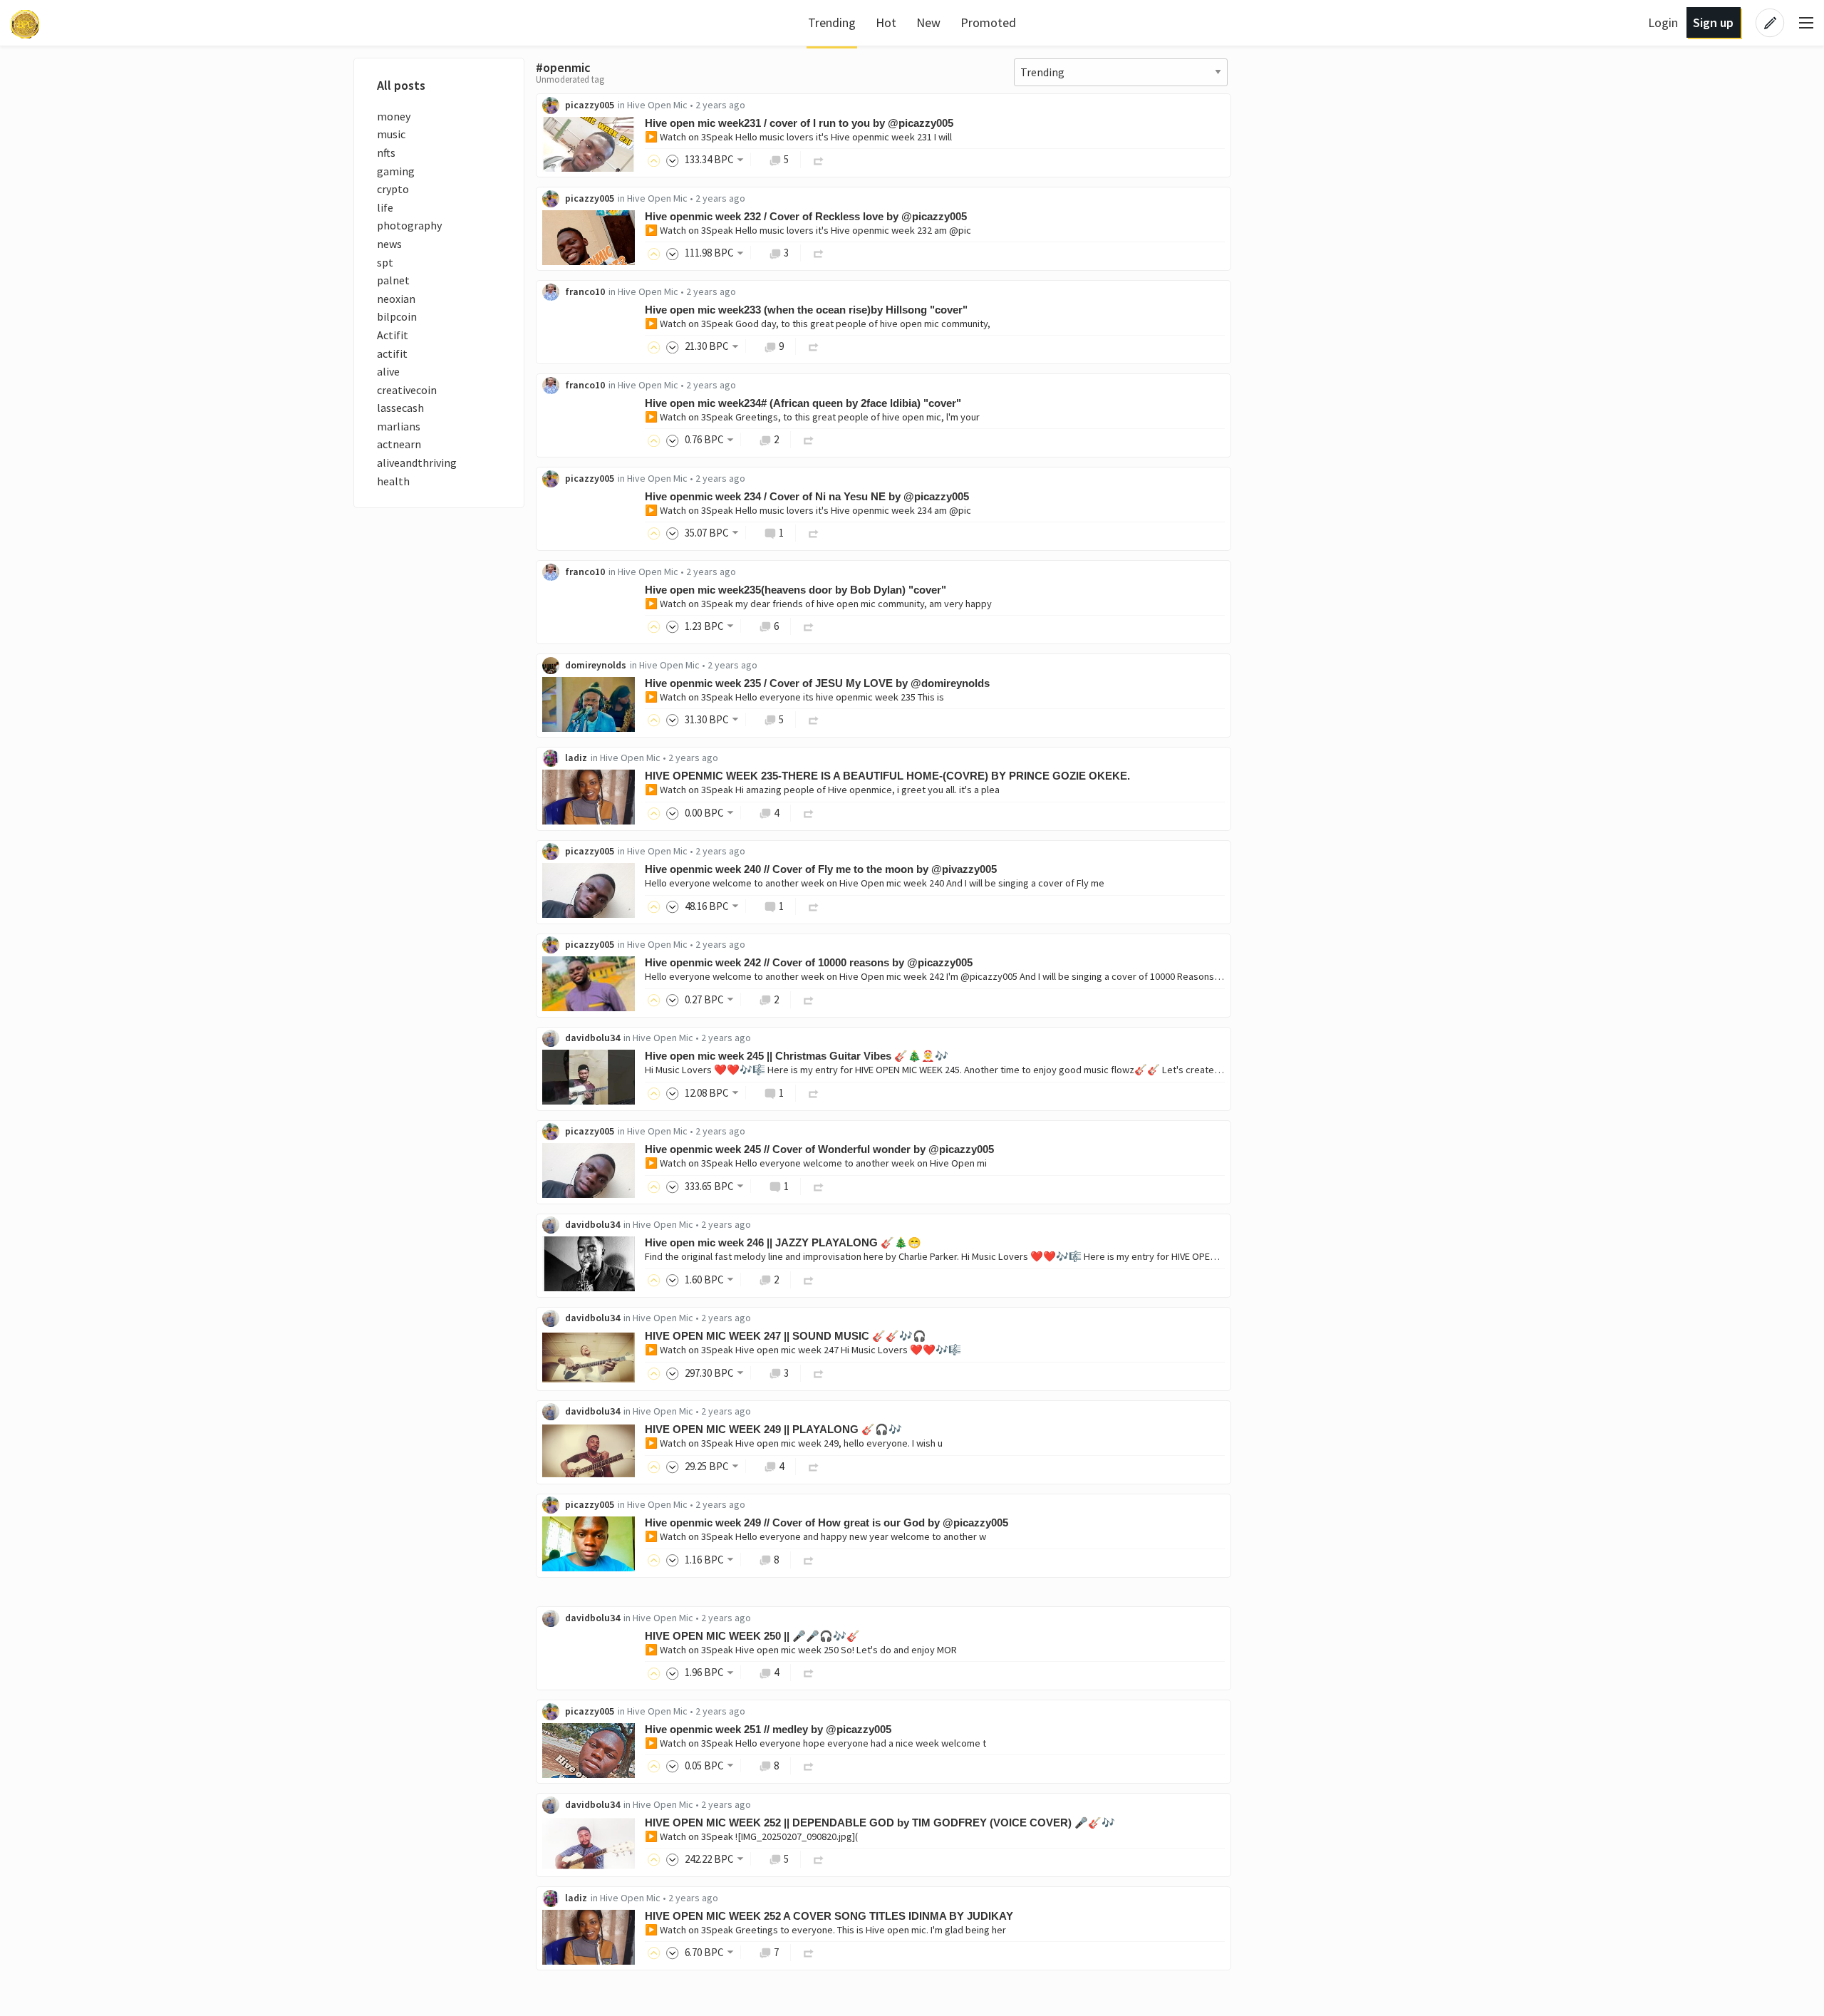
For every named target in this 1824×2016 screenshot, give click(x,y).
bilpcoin (397, 316)
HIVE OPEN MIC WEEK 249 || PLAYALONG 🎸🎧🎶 (773, 1429)
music (391, 134)
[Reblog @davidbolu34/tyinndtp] (819, 1859)
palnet (393, 280)
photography (409, 225)
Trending (832, 22)
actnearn (399, 444)
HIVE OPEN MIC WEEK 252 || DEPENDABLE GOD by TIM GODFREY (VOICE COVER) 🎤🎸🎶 (880, 1823)
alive (388, 371)
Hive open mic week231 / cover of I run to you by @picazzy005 (799, 123)
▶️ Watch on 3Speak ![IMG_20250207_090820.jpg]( (751, 1836)
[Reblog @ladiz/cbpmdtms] (809, 1952)
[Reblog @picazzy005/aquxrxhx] (809, 1766)
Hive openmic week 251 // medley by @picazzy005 (768, 1729)
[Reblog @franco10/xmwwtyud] (809, 439)
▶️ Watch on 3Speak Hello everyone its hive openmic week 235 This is (794, 697)
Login (1663, 22)
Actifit (393, 335)
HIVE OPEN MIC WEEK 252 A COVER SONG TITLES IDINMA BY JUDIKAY (829, 1916)
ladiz (576, 758)
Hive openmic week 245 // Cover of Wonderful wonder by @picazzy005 (819, 1149)
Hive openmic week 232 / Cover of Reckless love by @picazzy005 (806, 216)
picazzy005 (590, 105)
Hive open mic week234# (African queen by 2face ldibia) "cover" (803, 403)
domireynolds (596, 665)
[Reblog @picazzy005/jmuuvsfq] (819, 1186)
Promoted (988, 22)
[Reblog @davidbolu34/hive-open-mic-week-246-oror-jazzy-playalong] (809, 1280)
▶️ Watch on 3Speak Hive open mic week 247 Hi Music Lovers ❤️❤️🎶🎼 (803, 1350)
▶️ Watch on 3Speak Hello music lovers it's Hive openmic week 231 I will (798, 137)
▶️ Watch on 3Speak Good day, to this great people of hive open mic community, (818, 324)
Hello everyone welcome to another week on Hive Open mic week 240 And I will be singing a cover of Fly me (875, 883)
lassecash (400, 408)
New (928, 22)
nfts (386, 153)
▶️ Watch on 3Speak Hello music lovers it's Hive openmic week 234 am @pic (808, 510)
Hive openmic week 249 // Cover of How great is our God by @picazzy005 (826, 1523)
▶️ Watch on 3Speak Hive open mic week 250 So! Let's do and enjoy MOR (801, 1650)
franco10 (585, 291)
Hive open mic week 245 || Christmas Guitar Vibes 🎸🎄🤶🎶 (797, 1056)
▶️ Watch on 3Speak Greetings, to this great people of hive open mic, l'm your (812, 417)
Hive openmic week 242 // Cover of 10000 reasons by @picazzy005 (809, 962)
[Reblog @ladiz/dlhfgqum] (809, 813)
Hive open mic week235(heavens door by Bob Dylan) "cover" (796, 590)
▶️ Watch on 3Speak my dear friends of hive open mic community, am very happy (818, 604)
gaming (396, 171)
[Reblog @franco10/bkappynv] (809, 626)
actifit (392, 353)
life (385, 207)
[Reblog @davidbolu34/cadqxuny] (814, 1466)
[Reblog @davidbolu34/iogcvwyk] (809, 1672)
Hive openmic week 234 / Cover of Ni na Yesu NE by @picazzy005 (807, 496)
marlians (399, 426)
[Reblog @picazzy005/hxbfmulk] (814, 533)
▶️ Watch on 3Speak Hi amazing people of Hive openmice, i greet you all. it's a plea (822, 790)
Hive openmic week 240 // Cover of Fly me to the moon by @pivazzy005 (821, 869)
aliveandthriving (417, 462)
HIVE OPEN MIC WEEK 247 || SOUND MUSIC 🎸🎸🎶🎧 (786, 1336)
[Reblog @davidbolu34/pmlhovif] (819, 1373)
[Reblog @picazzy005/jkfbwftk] (819, 253)
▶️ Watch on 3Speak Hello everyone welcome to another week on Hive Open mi (816, 1163)
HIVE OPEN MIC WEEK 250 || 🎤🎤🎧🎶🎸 (752, 1636)
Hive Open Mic (657, 105)
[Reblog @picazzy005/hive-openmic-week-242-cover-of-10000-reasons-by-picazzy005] (809, 999)
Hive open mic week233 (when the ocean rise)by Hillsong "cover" (806, 310)
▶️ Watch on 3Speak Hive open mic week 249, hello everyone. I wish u (794, 1443)
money (394, 116)
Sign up (1713, 22)
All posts (401, 85)
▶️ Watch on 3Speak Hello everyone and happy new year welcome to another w (815, 1536)
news (389, 244)
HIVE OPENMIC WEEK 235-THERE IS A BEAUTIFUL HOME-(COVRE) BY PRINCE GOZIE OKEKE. (887, 776)
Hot (886, 22)
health (393, 481)
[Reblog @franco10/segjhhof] (814, 346)
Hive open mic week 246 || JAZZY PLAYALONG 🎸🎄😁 (783, 1242)
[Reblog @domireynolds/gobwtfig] (814, 719)
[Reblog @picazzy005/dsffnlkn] (819, 159)
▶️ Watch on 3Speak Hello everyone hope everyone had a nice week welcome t (815, 1743)
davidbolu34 (592, 1038)
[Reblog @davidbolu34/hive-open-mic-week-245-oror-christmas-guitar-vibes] (814, 1093)
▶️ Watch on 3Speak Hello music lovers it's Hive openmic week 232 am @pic (808, 230)
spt (385, 262)
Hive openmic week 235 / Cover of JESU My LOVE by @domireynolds (817, 683)
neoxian (396, 299)
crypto (393, 189)
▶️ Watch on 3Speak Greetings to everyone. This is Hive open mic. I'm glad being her (825, 1930)
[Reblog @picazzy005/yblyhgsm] (809, 1560)
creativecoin (407, 390)
